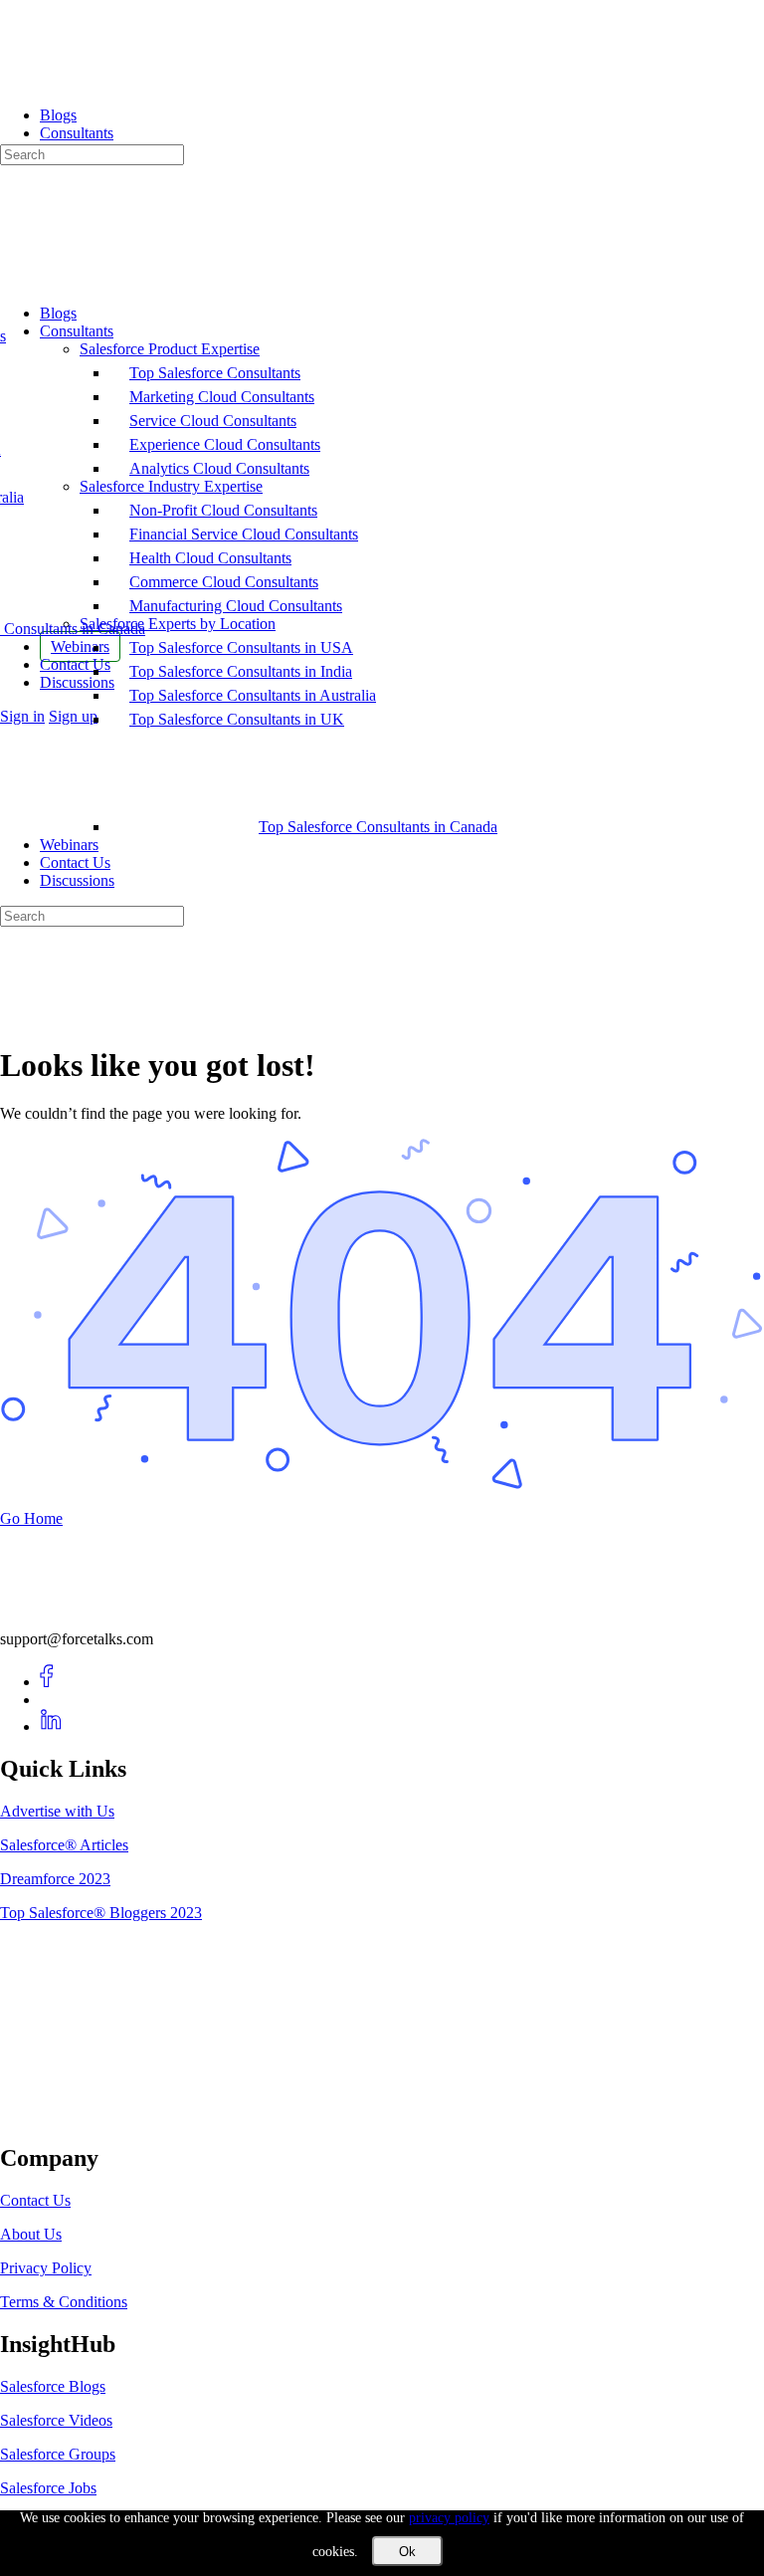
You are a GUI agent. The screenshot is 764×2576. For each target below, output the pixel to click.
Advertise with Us (57, 1811)
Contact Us (75, 862)
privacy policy (449, 2518)
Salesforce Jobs (48, 2488)
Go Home (31, 1518)
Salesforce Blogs (53, 2386)
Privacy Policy (46, 2268)
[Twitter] (51, 1700)
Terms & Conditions (64, 2302)
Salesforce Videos (56, 2420)
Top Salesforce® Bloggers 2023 (101, 1913)
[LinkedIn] (51, 1726)
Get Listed (55, 2116)
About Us (31, 2234)
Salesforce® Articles (64, 1845)
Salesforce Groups (58, 2454)
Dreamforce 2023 (55, 1879)
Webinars (69, 845)
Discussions (77, 880)
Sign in (22, 716)
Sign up (73, 716)
